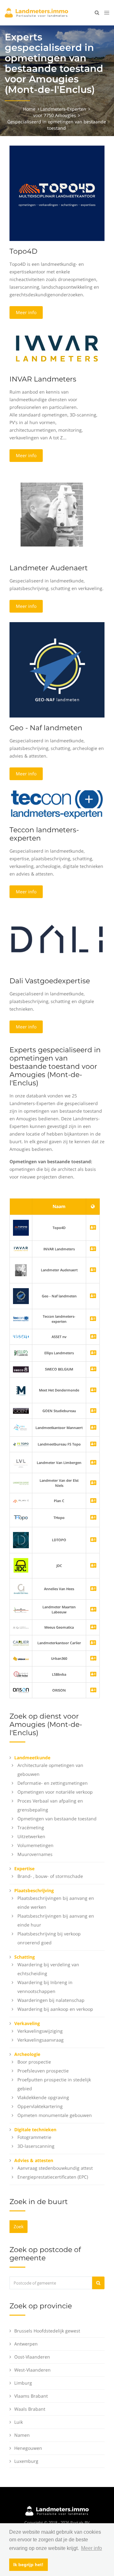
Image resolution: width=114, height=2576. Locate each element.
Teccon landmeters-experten (44, 834)
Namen (22, 2435)
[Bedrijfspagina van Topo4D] (21, 1227)
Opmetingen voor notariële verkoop (55, 1792)
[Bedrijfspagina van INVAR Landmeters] (21, 1249)
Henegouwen (28, 2448)
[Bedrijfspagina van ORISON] (93, 1690)
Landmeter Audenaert (49, 568)
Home (29, 109)
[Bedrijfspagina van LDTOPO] (93, 1540)
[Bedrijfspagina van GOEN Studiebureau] (93, 1411)
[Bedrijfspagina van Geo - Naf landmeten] (21, 1296)
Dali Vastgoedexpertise (50, 981)
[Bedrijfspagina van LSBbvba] (93, 1675)
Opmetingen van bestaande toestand (57, 1819)
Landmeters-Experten (63, 109)
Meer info (26, 312)
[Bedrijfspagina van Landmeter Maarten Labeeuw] (93, 1610)
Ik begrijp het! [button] (28, 2565)
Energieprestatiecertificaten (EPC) (53, 2177)
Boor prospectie (34, 2062)
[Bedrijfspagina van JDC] (93, 1566)
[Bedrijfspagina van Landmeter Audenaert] (21, 1270)
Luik (19, 2422)
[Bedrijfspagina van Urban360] (93, 1659)
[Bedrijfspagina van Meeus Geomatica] (93, 1628)
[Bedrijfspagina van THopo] (93, 1518)
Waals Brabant (30, 2409)
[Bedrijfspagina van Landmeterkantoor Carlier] (21, 1643)
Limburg (23, 2383)
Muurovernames (35, 1854)
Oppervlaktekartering (40, 2106)
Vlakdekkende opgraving (43, 2097)
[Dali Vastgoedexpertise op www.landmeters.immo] (57, 939)
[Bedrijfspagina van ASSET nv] (93, 1337)
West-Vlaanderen (32, 2370)
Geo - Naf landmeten (46, 728)
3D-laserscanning (36, 2146)
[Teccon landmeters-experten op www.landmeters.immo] (57, 804)
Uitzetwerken (31, 1836)
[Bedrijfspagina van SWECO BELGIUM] (93, 1369)
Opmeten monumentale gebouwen (55, 2115)
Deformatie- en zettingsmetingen (53, 1783)
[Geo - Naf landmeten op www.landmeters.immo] (57, 669)
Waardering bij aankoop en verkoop (55, 2009)
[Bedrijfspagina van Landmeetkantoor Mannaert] (93, 1428)
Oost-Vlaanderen (32, 2357)
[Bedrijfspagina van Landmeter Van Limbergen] (93, 1463)
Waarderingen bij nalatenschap (51, 2000)
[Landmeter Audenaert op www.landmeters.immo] (52, 514)
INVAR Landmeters (43, 379)
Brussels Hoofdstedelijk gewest (47, 2331)
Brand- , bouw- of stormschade (50, 1876)
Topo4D (23, 251)
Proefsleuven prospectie (43, 2071)
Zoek (19, 2226)
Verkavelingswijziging (40, 2031)
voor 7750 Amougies (55, 115)
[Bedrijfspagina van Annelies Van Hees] (93, 1589)
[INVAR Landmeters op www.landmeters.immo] (57, 348)
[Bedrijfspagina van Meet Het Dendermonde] (93, 1390)
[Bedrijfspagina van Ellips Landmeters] (93, 1353)
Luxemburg (26, 2461)
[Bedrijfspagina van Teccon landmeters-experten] (21, 1319)
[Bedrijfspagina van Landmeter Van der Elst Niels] (93, 1483)
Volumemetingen (35, 1845)
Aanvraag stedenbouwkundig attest (55, 2168)
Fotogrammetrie (34, 2137)
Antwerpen (26, 2344)
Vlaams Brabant (31, 2396)
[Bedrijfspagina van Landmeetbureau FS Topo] (93, 1444)
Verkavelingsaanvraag (41, 2040)
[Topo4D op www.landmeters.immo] (57, 193)
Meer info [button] (92, 2548)
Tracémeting (31, 1827)
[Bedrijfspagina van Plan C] (93, 1501)
